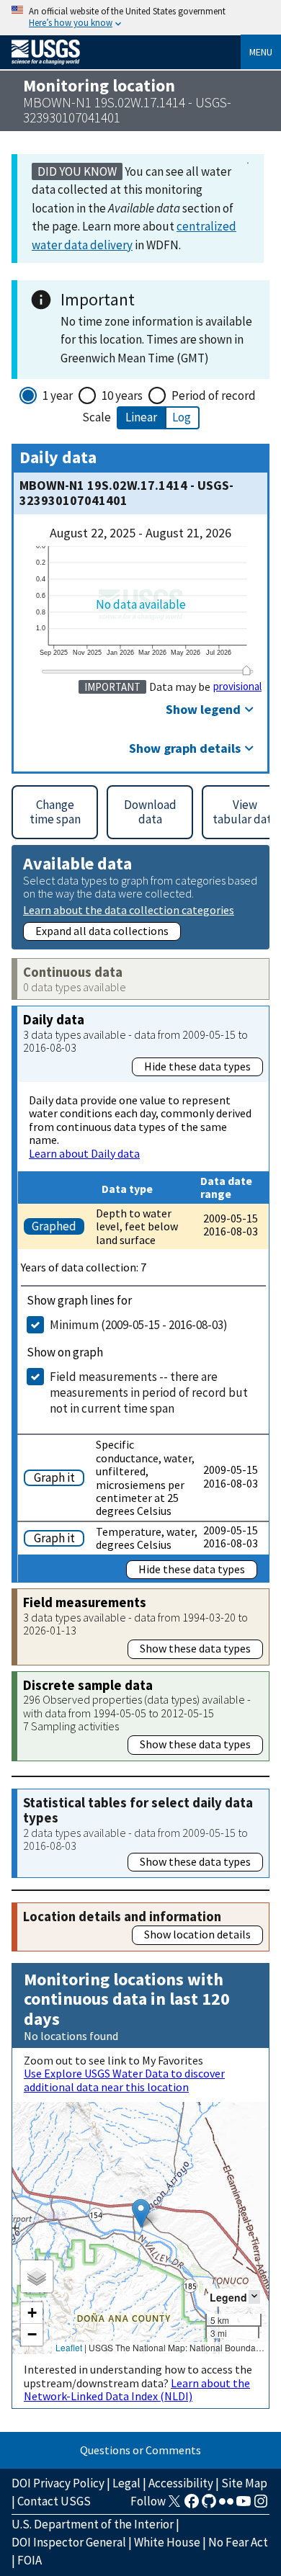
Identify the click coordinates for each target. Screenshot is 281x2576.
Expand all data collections (102, 931)
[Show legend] (254, 2297)
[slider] (246, 670)
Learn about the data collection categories (129, 909)
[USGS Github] (209, 2505)
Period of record (214, 395)
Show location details (197, 1934)
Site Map (244, 2483)
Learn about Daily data (84, 1153)
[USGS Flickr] (226, 2505)
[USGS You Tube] (244, 2505)
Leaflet (69, 2347)
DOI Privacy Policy (58, 2483)
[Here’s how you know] (140, 18)
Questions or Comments (140, 2450)
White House (167, 2542)
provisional (237, 687)
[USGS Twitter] (174, 2505)
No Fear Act (238, 2542)
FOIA (30, 2560)
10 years (122, 395)
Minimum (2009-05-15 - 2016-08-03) (139, 1325)
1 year (58, 395)
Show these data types (195, 1648)
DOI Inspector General (69, 2542)
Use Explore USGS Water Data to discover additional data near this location (124, 2080)
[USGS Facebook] (192, 2505)
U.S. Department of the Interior (93, 2524)
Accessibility (181, 2483)
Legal (126, 2483)
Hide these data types (197, 1066)
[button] (141, 2213)
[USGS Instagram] (261, 2505)
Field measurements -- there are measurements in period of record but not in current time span (149, 1392)
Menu (261, 52)
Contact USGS (54, 2501)
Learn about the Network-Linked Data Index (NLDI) (137, 2389)
